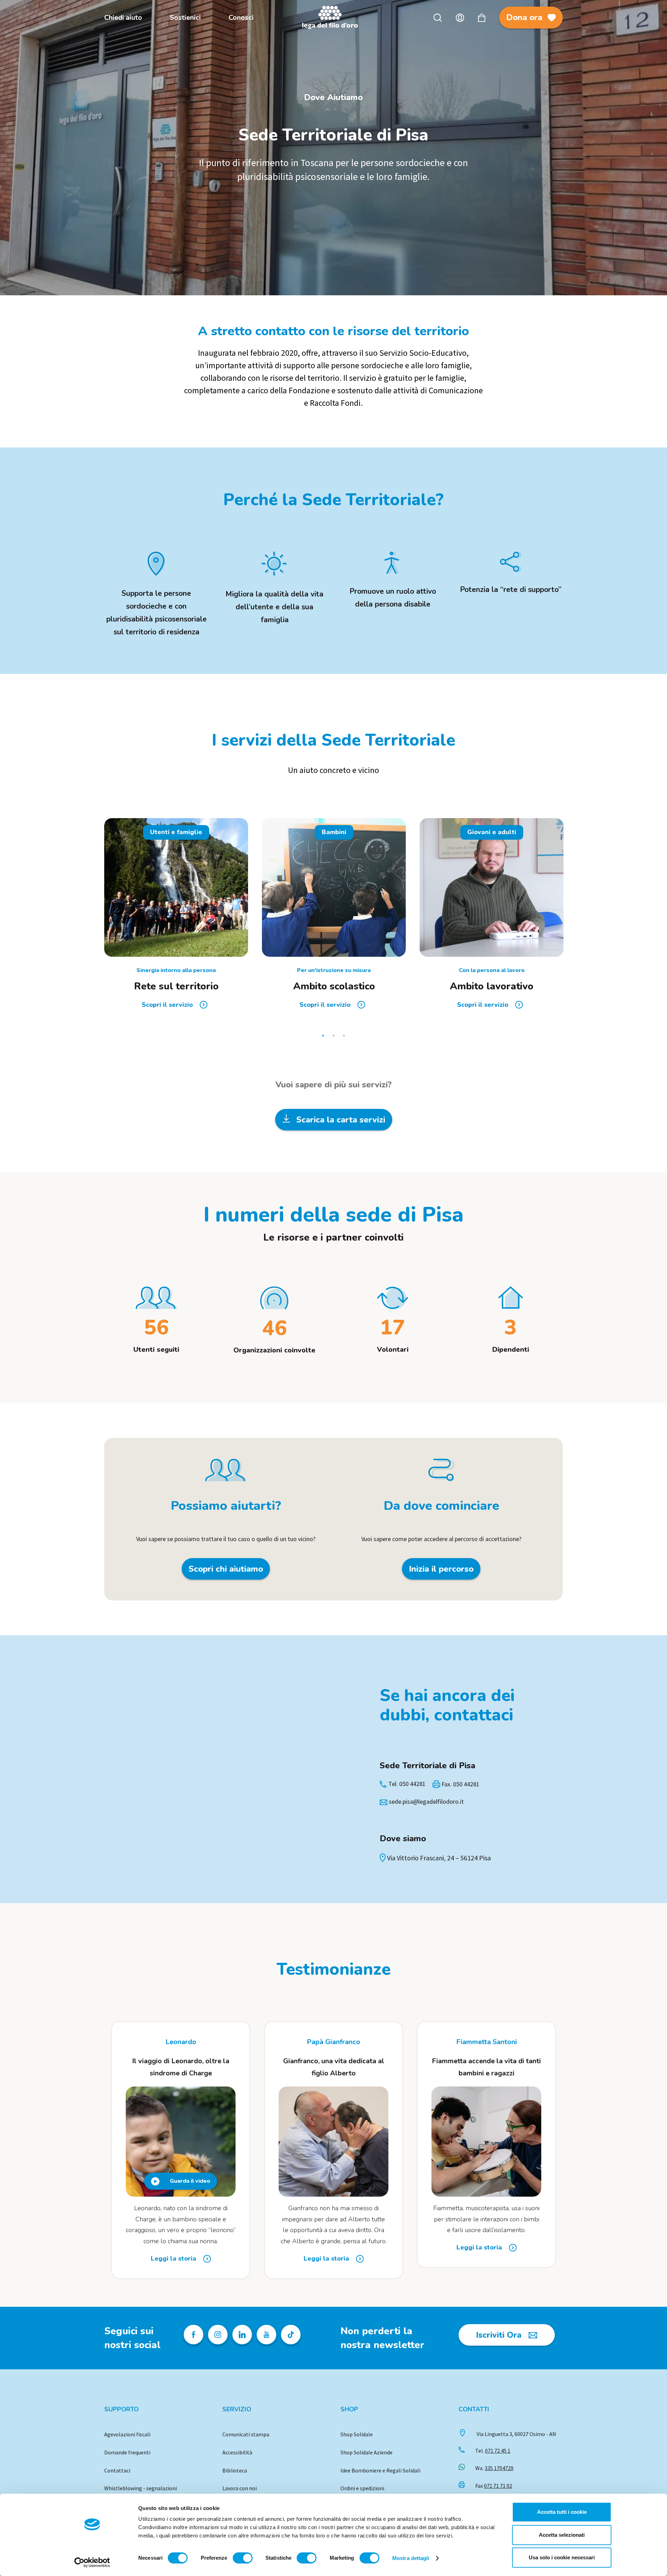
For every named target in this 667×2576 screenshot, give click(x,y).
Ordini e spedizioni (362, 2488)
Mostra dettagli (411, 2558)
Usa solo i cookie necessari (562, 2557)
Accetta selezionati (562, 2535)
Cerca (438, 18)
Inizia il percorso (441, 1569)
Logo (333, 18)
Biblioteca (235, 2470)
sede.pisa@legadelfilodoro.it (426, 1801)
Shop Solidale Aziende (367, 2452)
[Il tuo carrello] (482, 18)
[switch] (243, 2558)
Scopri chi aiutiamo (226, 1569)
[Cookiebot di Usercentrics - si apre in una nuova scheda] (92, 2562)
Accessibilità (237, 2452)
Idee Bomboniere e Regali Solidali (380, 2470)
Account (460, 18)
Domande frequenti (127, 2452)
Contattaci (117, 2470)
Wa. (494, 2468)
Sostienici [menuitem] (185, 18)
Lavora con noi (240, 2488)
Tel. (493, 2451)
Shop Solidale (357, 2434)
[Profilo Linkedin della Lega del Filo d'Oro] (242, 2335)
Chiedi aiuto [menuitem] (123, 18)
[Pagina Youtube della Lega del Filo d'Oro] (266, 2335)
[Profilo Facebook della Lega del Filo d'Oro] (193, 2335)
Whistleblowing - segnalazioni (141, 2488)
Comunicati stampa (246, 2434)
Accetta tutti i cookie (562, 2512)
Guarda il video (190, 2181)
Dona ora (524, 17)
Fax (494, 2486)
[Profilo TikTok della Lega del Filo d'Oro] (291, 2335)
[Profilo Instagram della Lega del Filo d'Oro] (218, 2335)
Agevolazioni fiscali (127, 2434)
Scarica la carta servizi (340, 1120)
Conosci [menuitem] (241, 18)
